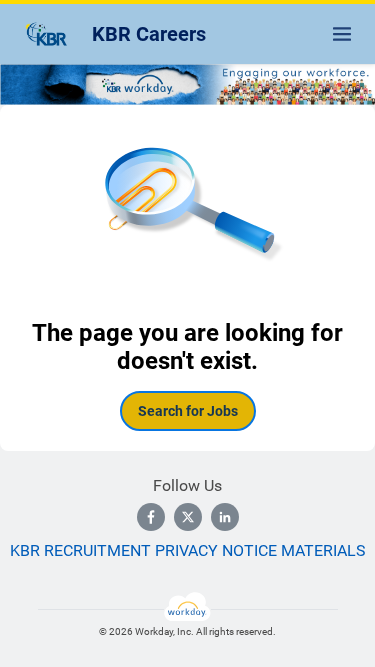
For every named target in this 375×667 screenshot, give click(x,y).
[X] (188, 517)
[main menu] (342, 34)
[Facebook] (151, 517)
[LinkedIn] (225, 517)
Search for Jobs (188, 411)
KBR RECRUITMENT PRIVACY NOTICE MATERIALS (188, 550)
